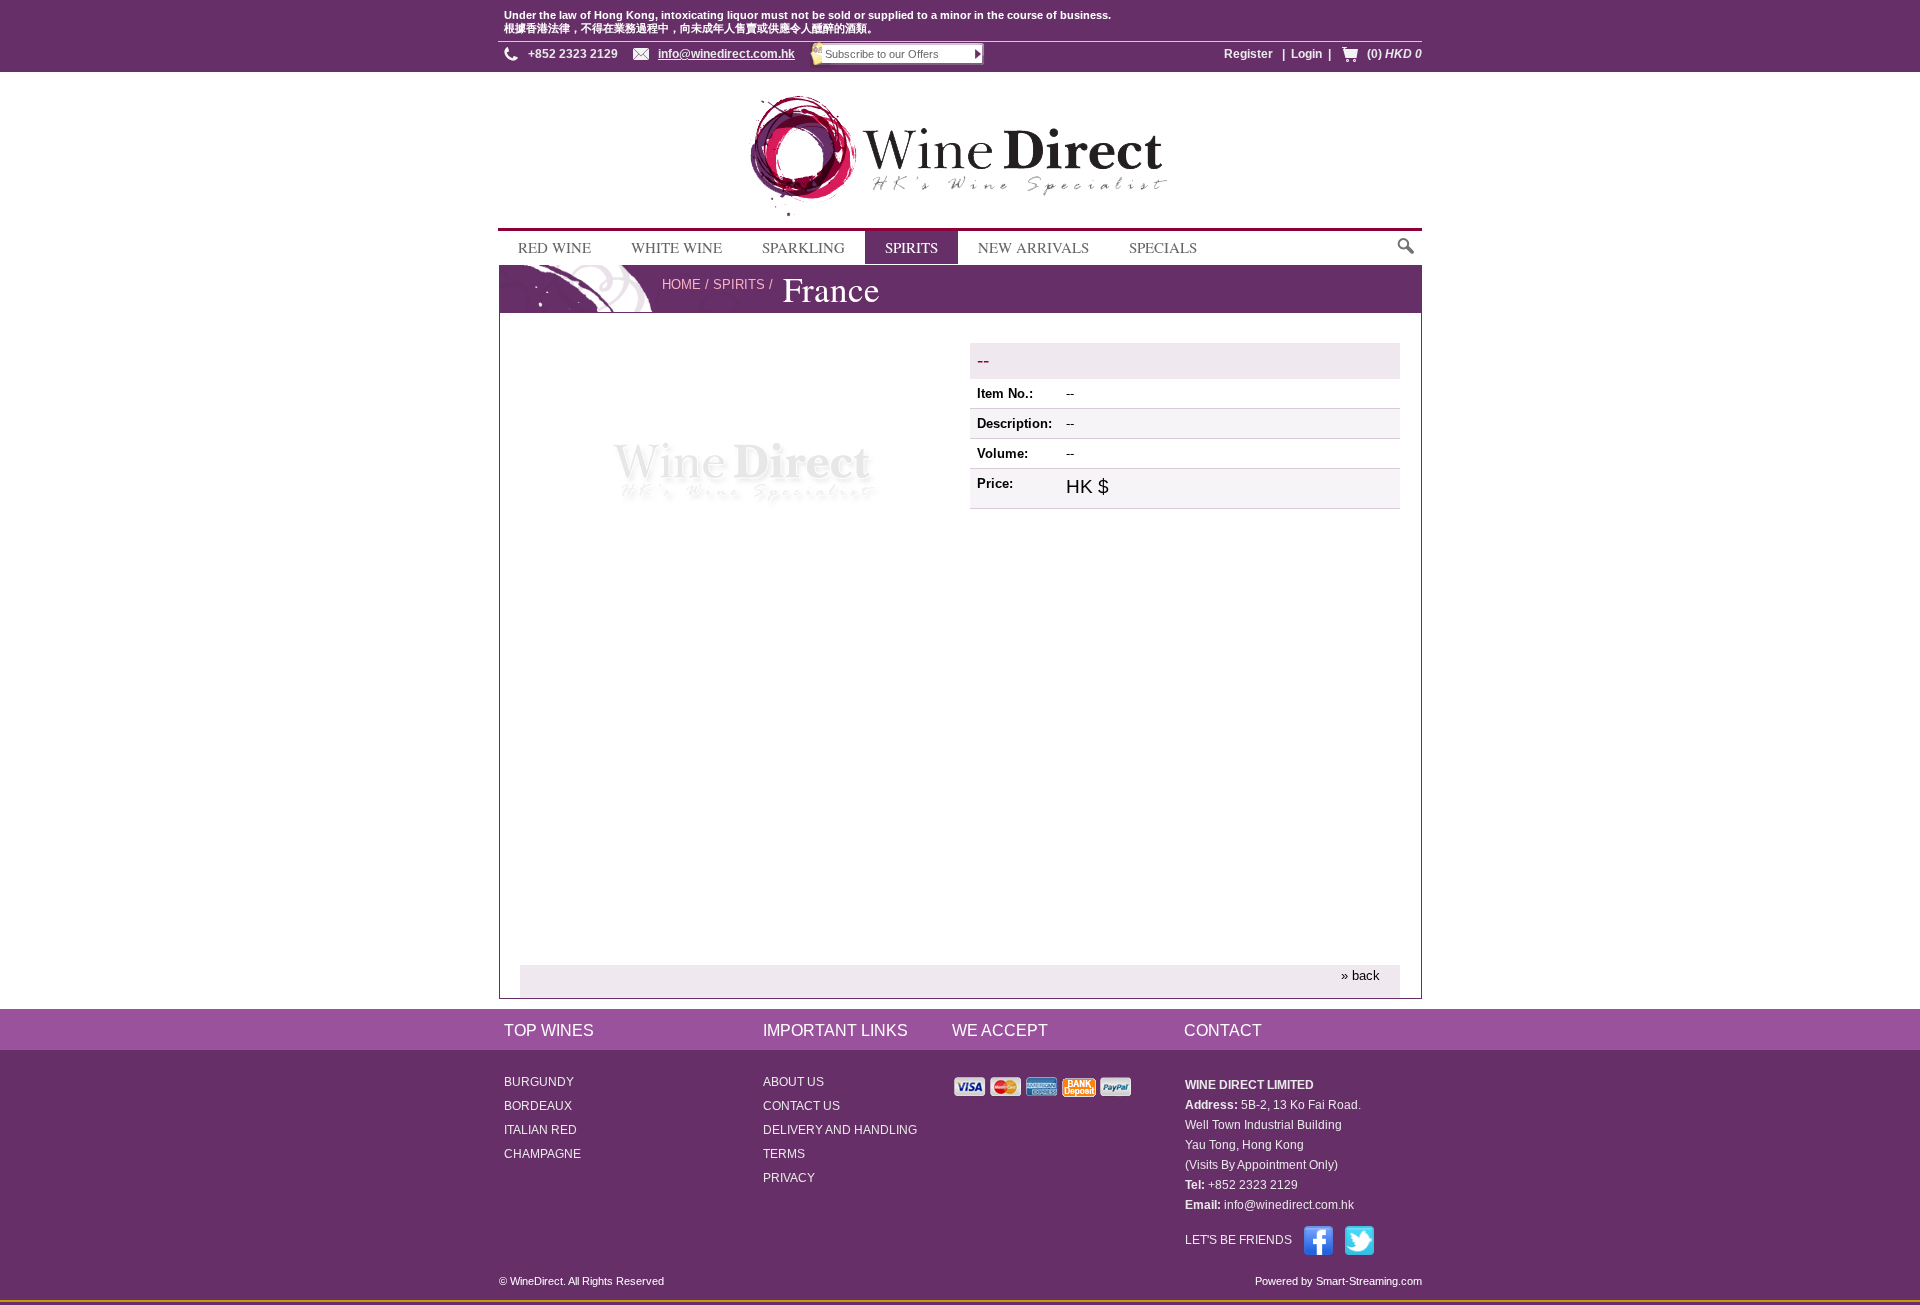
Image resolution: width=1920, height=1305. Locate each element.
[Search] (1404, 255)
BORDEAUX (538, 1106)
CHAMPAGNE (542, 1154)
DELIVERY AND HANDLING (840, 1130)
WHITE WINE (676, 247)
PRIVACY (789, 1178)
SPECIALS (1163, 247)
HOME (681, 284)
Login (1306, 54)
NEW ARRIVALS (1033, 247)
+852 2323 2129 (573, 54)
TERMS (784, 1154)
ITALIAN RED (540, 1130)
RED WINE (554, 247)
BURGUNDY (539, 1082)
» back (1360, 975)
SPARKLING (803, 247)
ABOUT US (793, 1082)
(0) (1394, 54)
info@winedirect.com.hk (726, 54)
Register (1248, 54)
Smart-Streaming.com (1367, 1281)
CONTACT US (801, 1106)
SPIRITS (911, 247)
